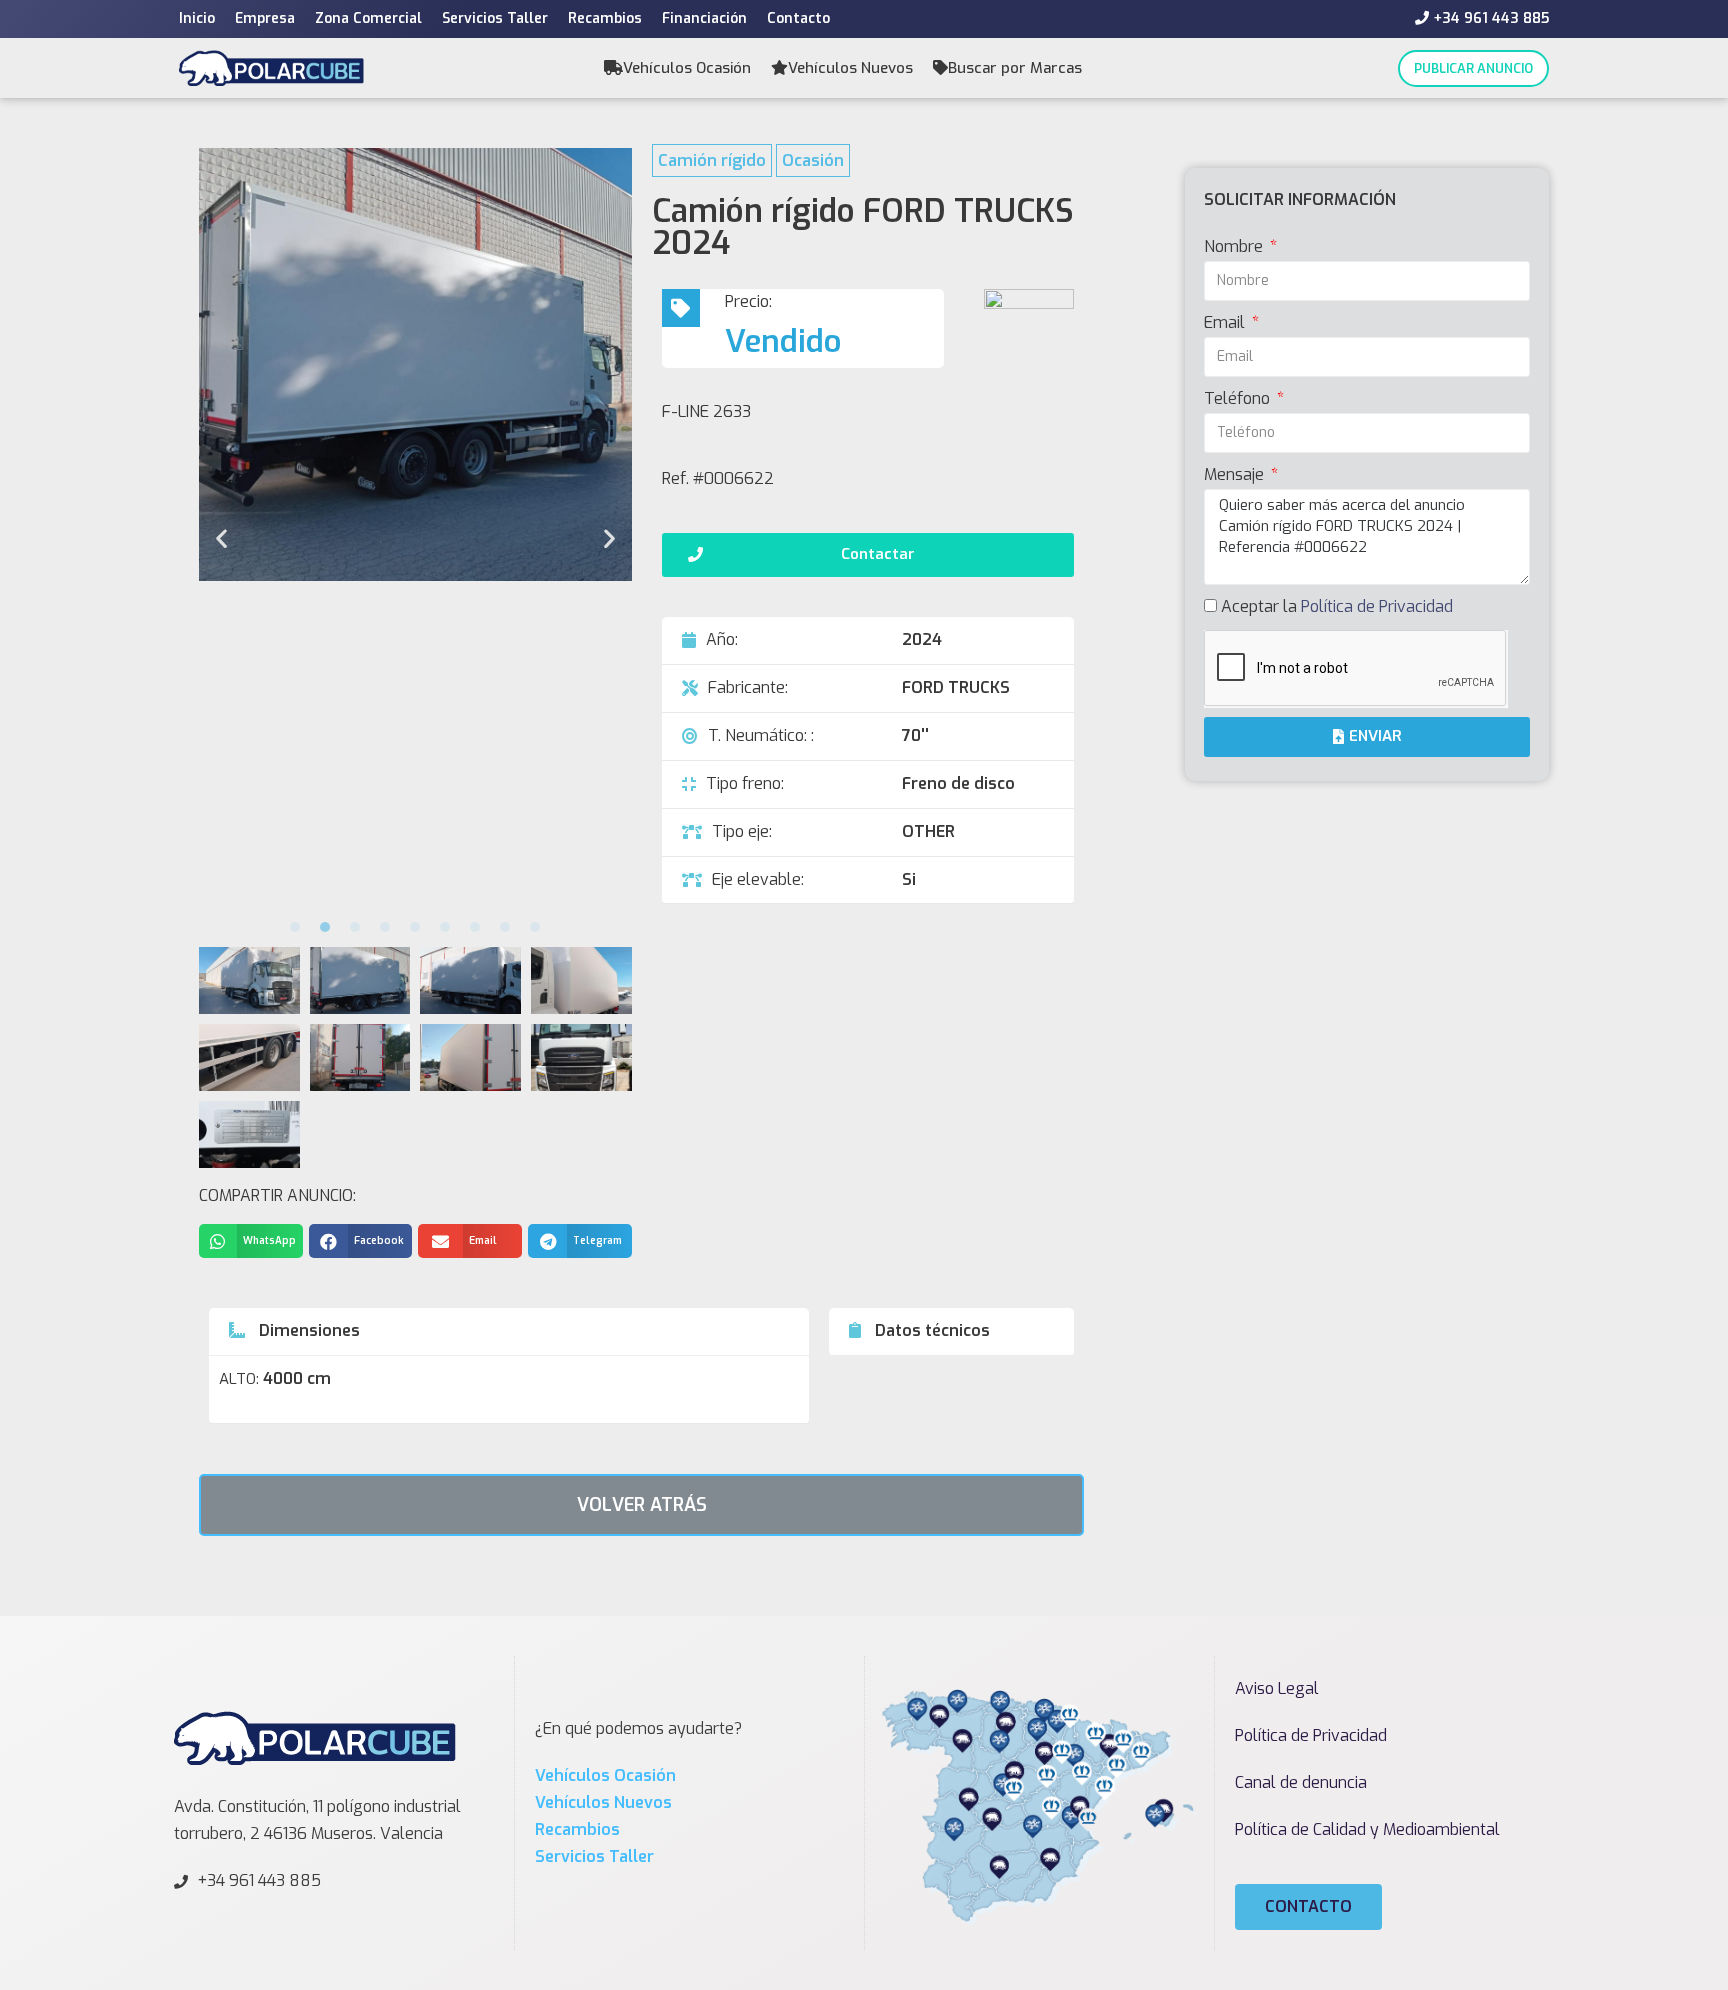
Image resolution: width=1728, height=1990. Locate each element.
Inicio (197, 18)
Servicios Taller (495, 18)
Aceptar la (1337, 606)
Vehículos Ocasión (687, 68)
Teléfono (1239, 398)
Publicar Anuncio (1473, 68)
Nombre (1235, 246)
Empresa (265, 18)
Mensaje (1236, 474)
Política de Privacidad (1377, 606)
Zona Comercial (368, 18)
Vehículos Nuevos (850, 68)
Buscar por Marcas (1015, 68)
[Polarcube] (271, 67)
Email (1226, 322)
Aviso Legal (1277, 1688)
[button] (295, 927)
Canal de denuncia (1301, 1782)
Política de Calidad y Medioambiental (1367, 1829)
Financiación (704, 18)
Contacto (798, 18)
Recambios (605, 18)
